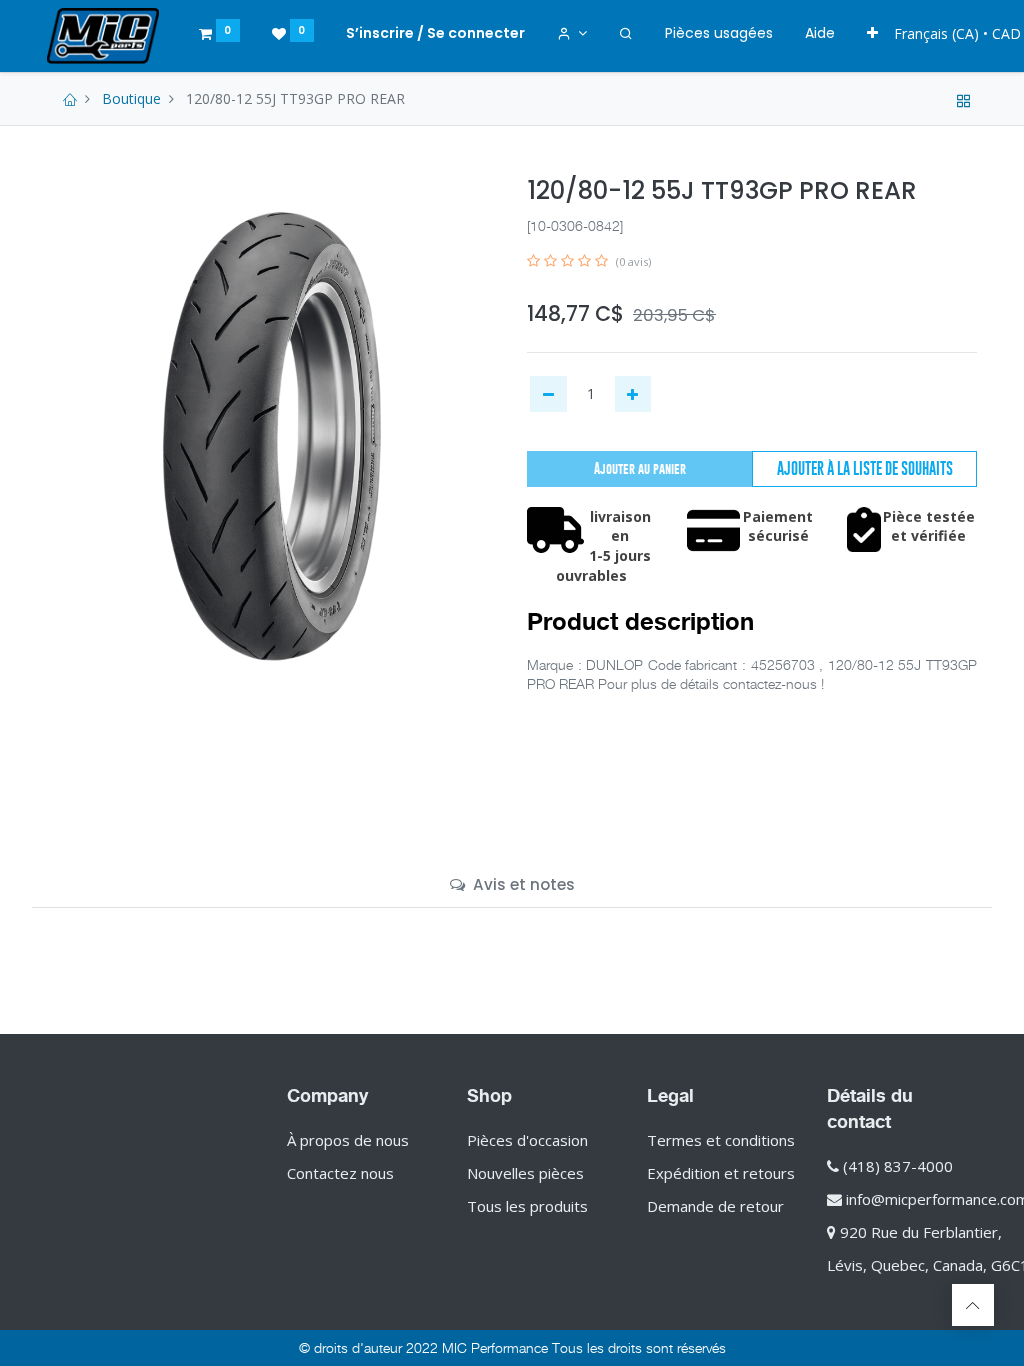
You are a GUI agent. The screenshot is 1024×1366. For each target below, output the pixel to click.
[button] (872, 34)
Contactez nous (340, 1173)
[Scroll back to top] (973, 1305)
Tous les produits (527, 1206)
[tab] (512, 884)
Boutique (131, 98)
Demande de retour (715, 1206)
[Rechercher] (626, 34)
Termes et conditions (721, 1140)
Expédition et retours (721, 1173)
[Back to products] (964, 98)
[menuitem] (719, 34)
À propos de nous (348, 1140)
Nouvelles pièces (525, 1173)
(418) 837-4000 (898, 1166)
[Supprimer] (548, 394)
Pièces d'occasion (527, 1140)
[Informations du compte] (572, 34)
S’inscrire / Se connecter (435, 33)
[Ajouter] (633, 394)
